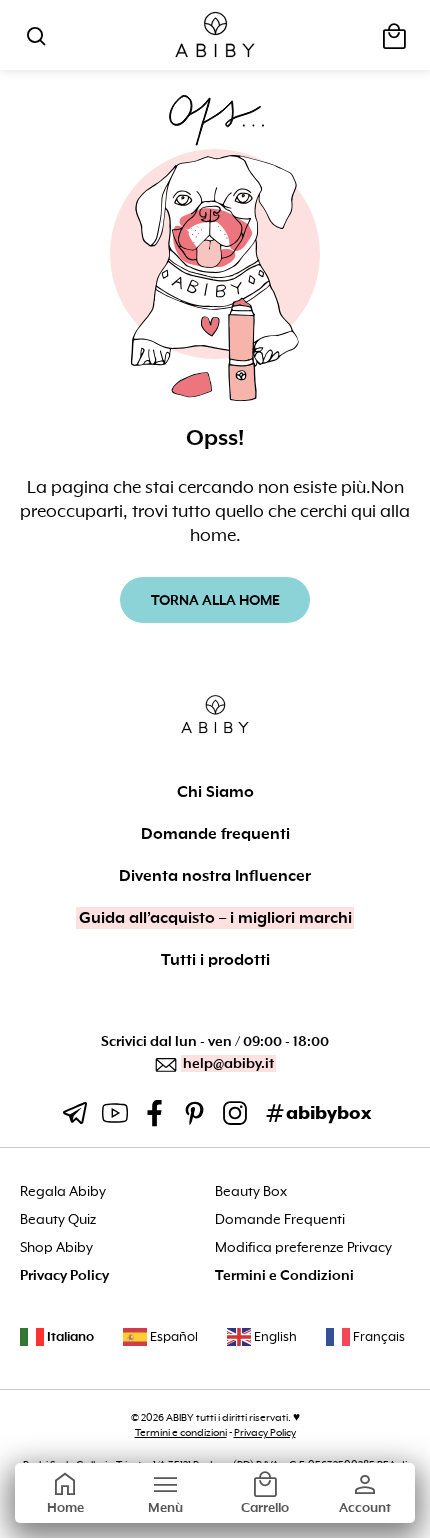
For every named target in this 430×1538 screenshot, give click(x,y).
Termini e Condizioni (284, 1275)
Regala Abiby (63, 1191)
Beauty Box (251, 1191)
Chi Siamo (215, 792)
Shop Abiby (56, 1247)
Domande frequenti (215, 834)
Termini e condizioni (181, 1432)
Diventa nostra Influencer (215, 876)
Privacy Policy (64, 1275)
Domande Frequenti (280, 1219)
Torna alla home (215, 600)
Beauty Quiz (58, 1219)
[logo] (215, 35)
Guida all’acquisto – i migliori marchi (215, 918)
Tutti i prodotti (215, 960)
